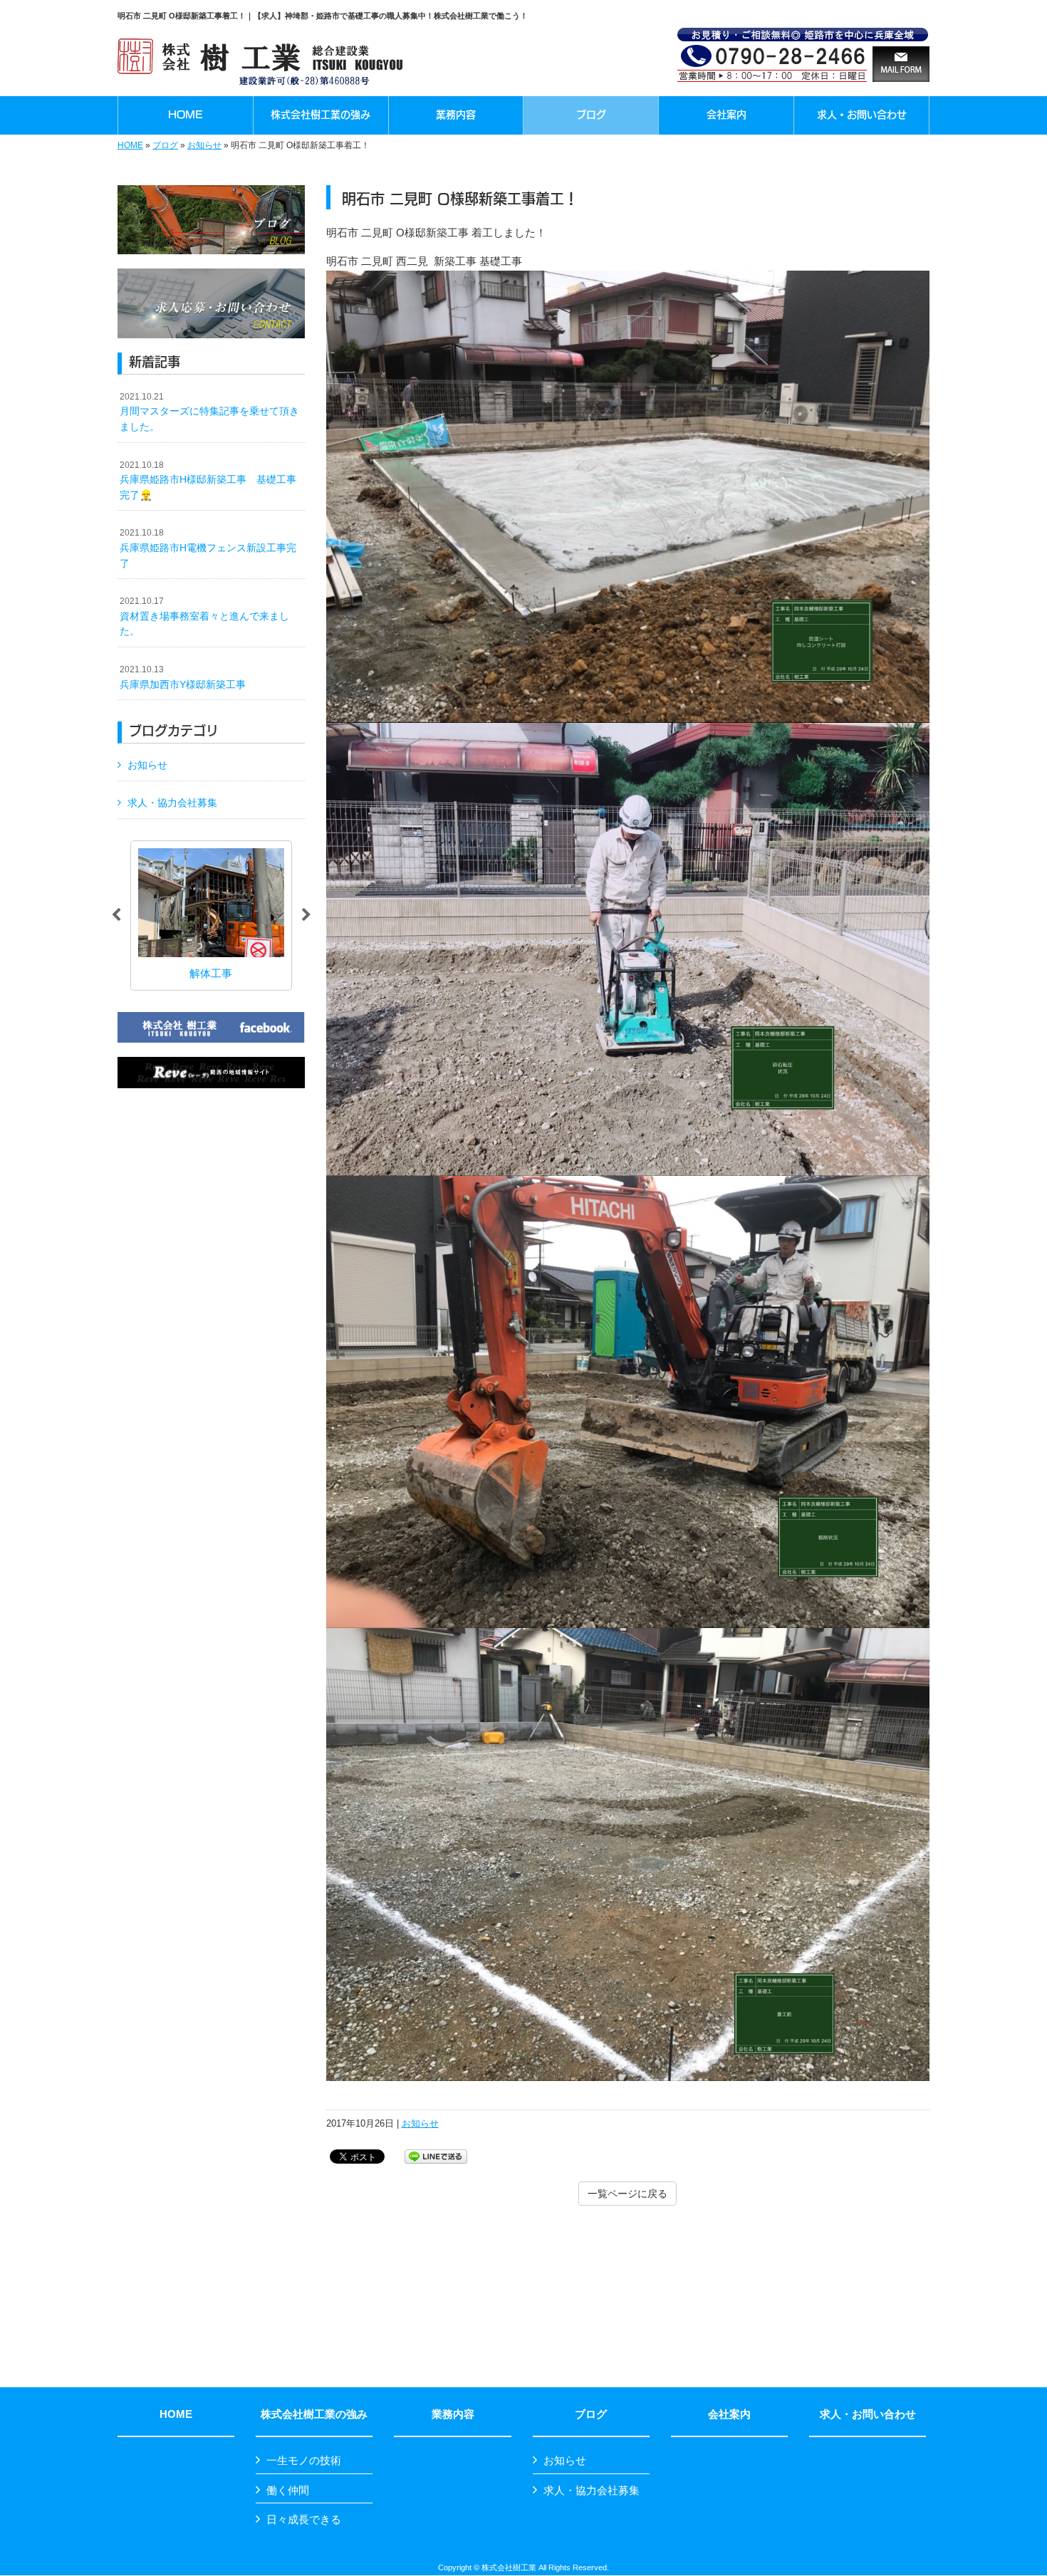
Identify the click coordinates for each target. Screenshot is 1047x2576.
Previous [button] (116, 915)
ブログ (165, 145)
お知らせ (204, 145)
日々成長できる (304, 2519)
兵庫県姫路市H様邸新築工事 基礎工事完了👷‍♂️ (208, 480)
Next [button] (306, 915)
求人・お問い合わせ (868, 2414)
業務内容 (453, 2414)
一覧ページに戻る (627, 2194)
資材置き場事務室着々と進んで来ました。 (204, 616)
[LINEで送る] (436, 2155)
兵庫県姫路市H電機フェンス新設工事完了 (208, 548)
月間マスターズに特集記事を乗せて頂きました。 (209, 412)
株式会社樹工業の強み (314, 2414)
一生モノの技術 (304, 2460)
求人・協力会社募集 (172, 803)
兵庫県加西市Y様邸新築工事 (183, 677)
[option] (211, 916)
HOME (130, 145)
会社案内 (729, 2414)
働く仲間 (288, 2490)
